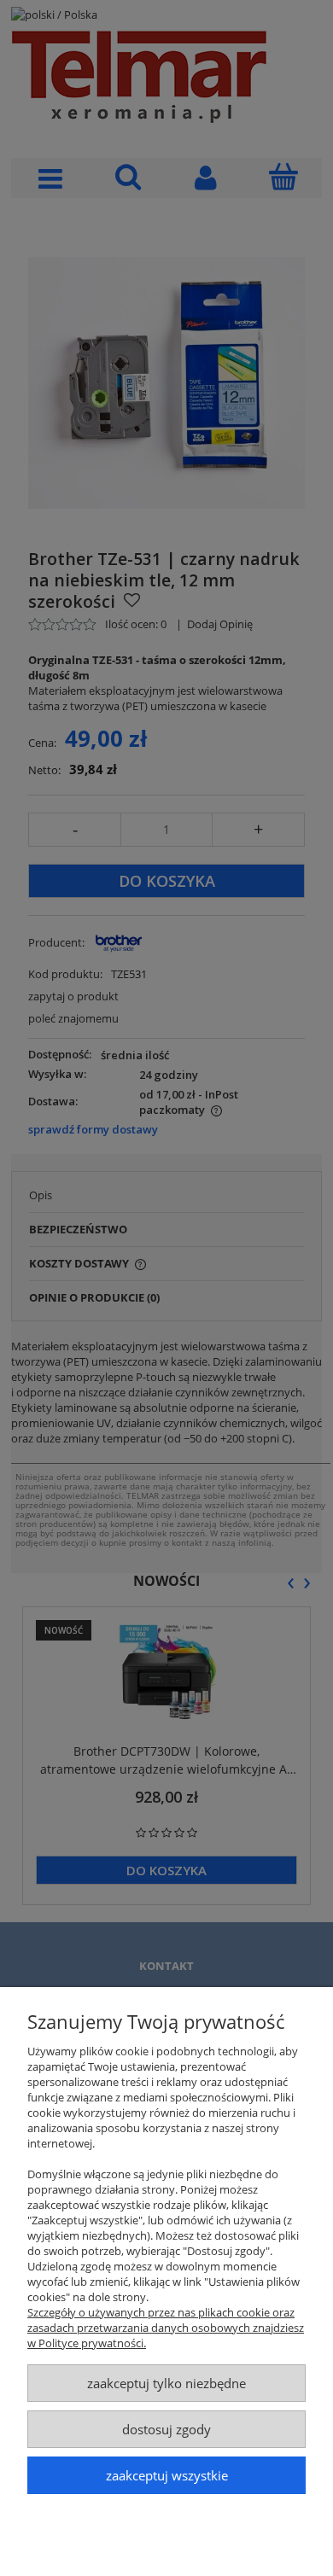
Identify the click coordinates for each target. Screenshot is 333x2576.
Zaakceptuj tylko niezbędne (166, 2383)
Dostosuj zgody (166, 2429)
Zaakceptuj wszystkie (167, 2475)
